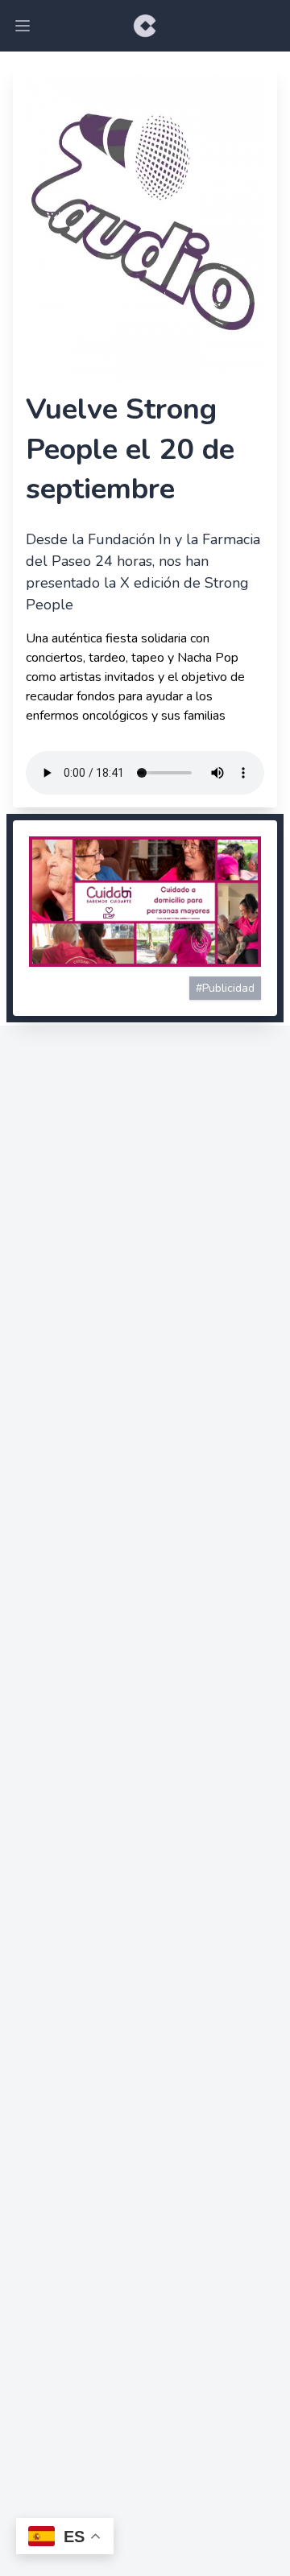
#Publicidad (225, 988)
